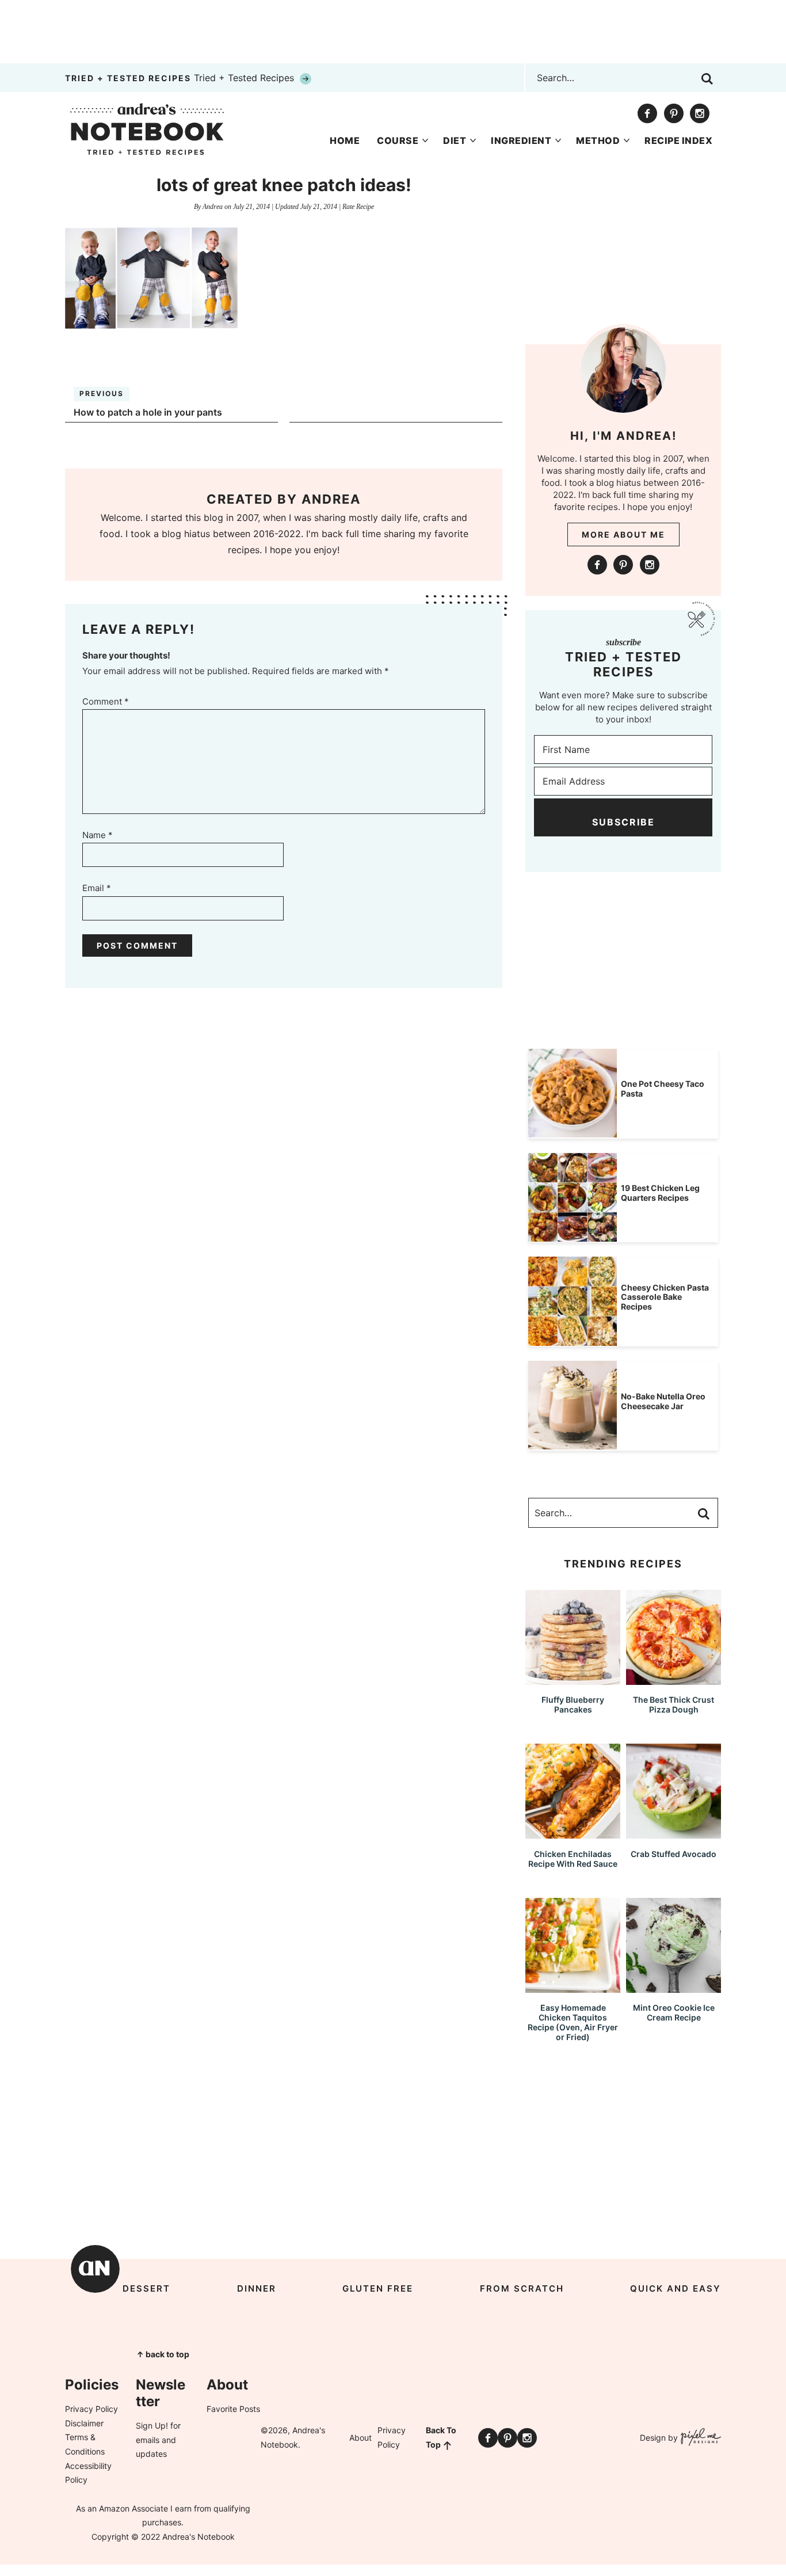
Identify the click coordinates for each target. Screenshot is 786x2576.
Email (97, 888)
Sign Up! (152, 2425)
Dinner (257, 2288)
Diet (455, 140)
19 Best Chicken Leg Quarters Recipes (660, 1193)
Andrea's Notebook (147, 129)
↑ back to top (163, 2354)
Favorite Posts (233, 2409)
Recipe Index (678, 140)
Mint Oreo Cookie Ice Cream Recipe (674, 2012)
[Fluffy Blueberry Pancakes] (573, 1679)
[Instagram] (700, 113)
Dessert (146, 2288)
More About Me (623, 534)
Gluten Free (378, 2288)
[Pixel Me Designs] (699, 2438)
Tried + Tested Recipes (181, 78)
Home (345, 140)
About (360, 2438)
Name (98, 835)
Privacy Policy (91, 2409)
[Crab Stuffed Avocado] (674, 1833)
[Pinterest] (674, 113)
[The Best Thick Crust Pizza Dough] (674, 1679)
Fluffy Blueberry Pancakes (573, 1704)
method (598, 140)
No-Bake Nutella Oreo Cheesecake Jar (663, 1401)
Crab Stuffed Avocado (674, 1854)
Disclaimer (84, 2423)
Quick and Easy (676, 2288)
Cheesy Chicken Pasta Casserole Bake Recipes (665, 1297)
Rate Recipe (358, 207)
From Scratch (522, 2288)
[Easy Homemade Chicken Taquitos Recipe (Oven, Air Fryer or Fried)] (573, 1987)
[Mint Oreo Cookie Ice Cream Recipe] (674, 1987)
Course (398, 140)
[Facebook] (647, 113)
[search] (707, 79)
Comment (106, 701)
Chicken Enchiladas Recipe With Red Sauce (573, 1859)
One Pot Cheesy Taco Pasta (663, 1089)
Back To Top (441, 2437)
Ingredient (521, 140)
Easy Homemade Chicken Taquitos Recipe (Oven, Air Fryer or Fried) (573, 2022)
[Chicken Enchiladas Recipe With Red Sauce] (573, 1833)
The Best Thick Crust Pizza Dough (674, 1704)
